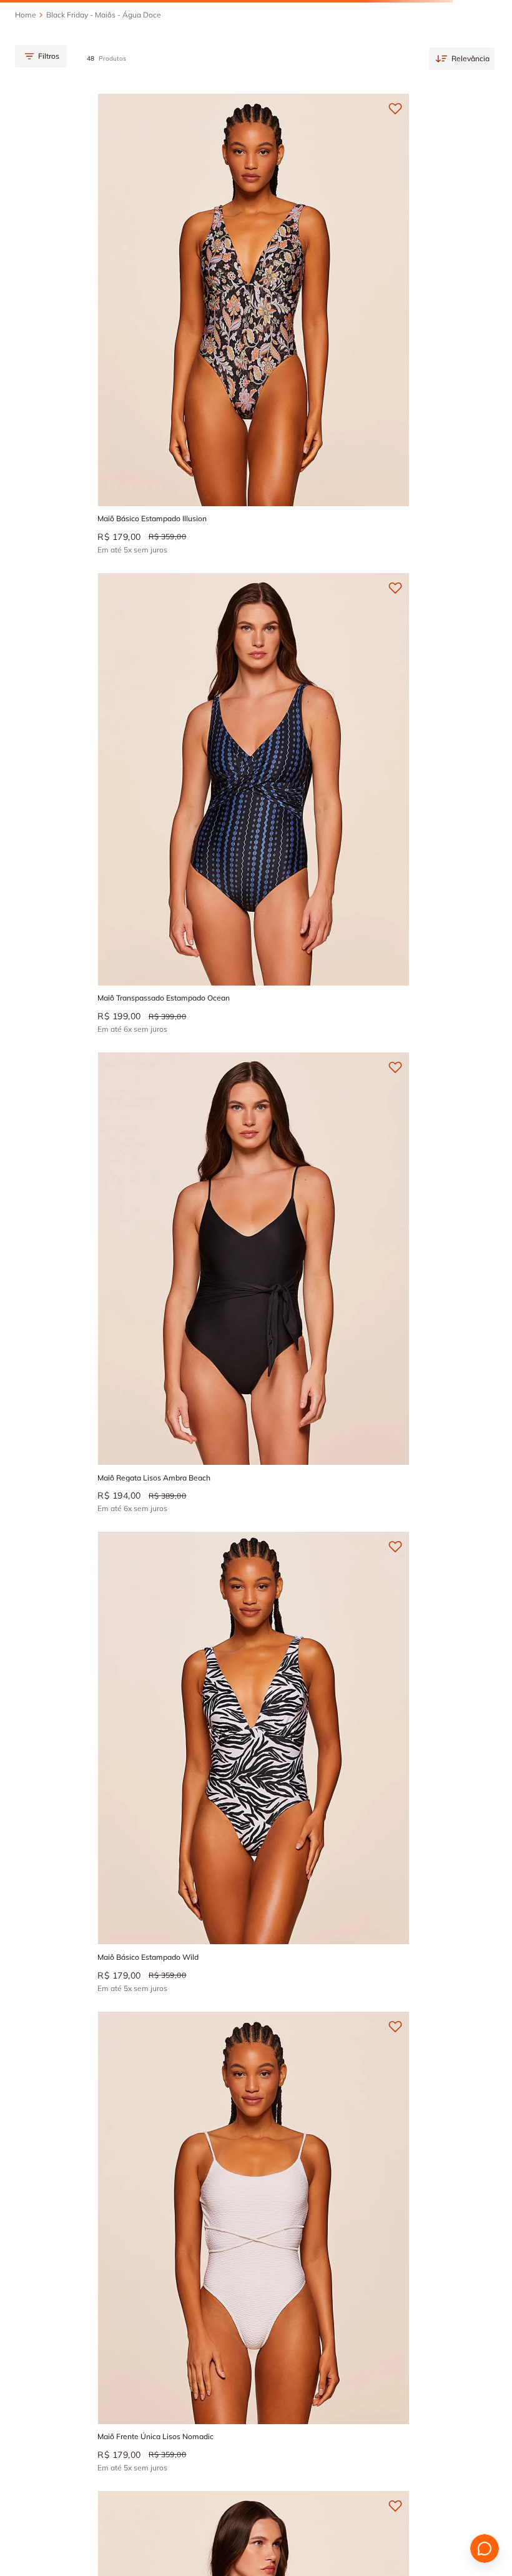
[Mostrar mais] (256, 1791)
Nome (51, 2084)
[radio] (467, 96)
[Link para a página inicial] (26, 60)
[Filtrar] (36, 96)
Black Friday (108, 1890)
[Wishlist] (452, 22)
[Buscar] (57, 22)
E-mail (242, 2084)
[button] (134, 242)
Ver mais (40, 1986)
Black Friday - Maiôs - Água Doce (104, 60)
